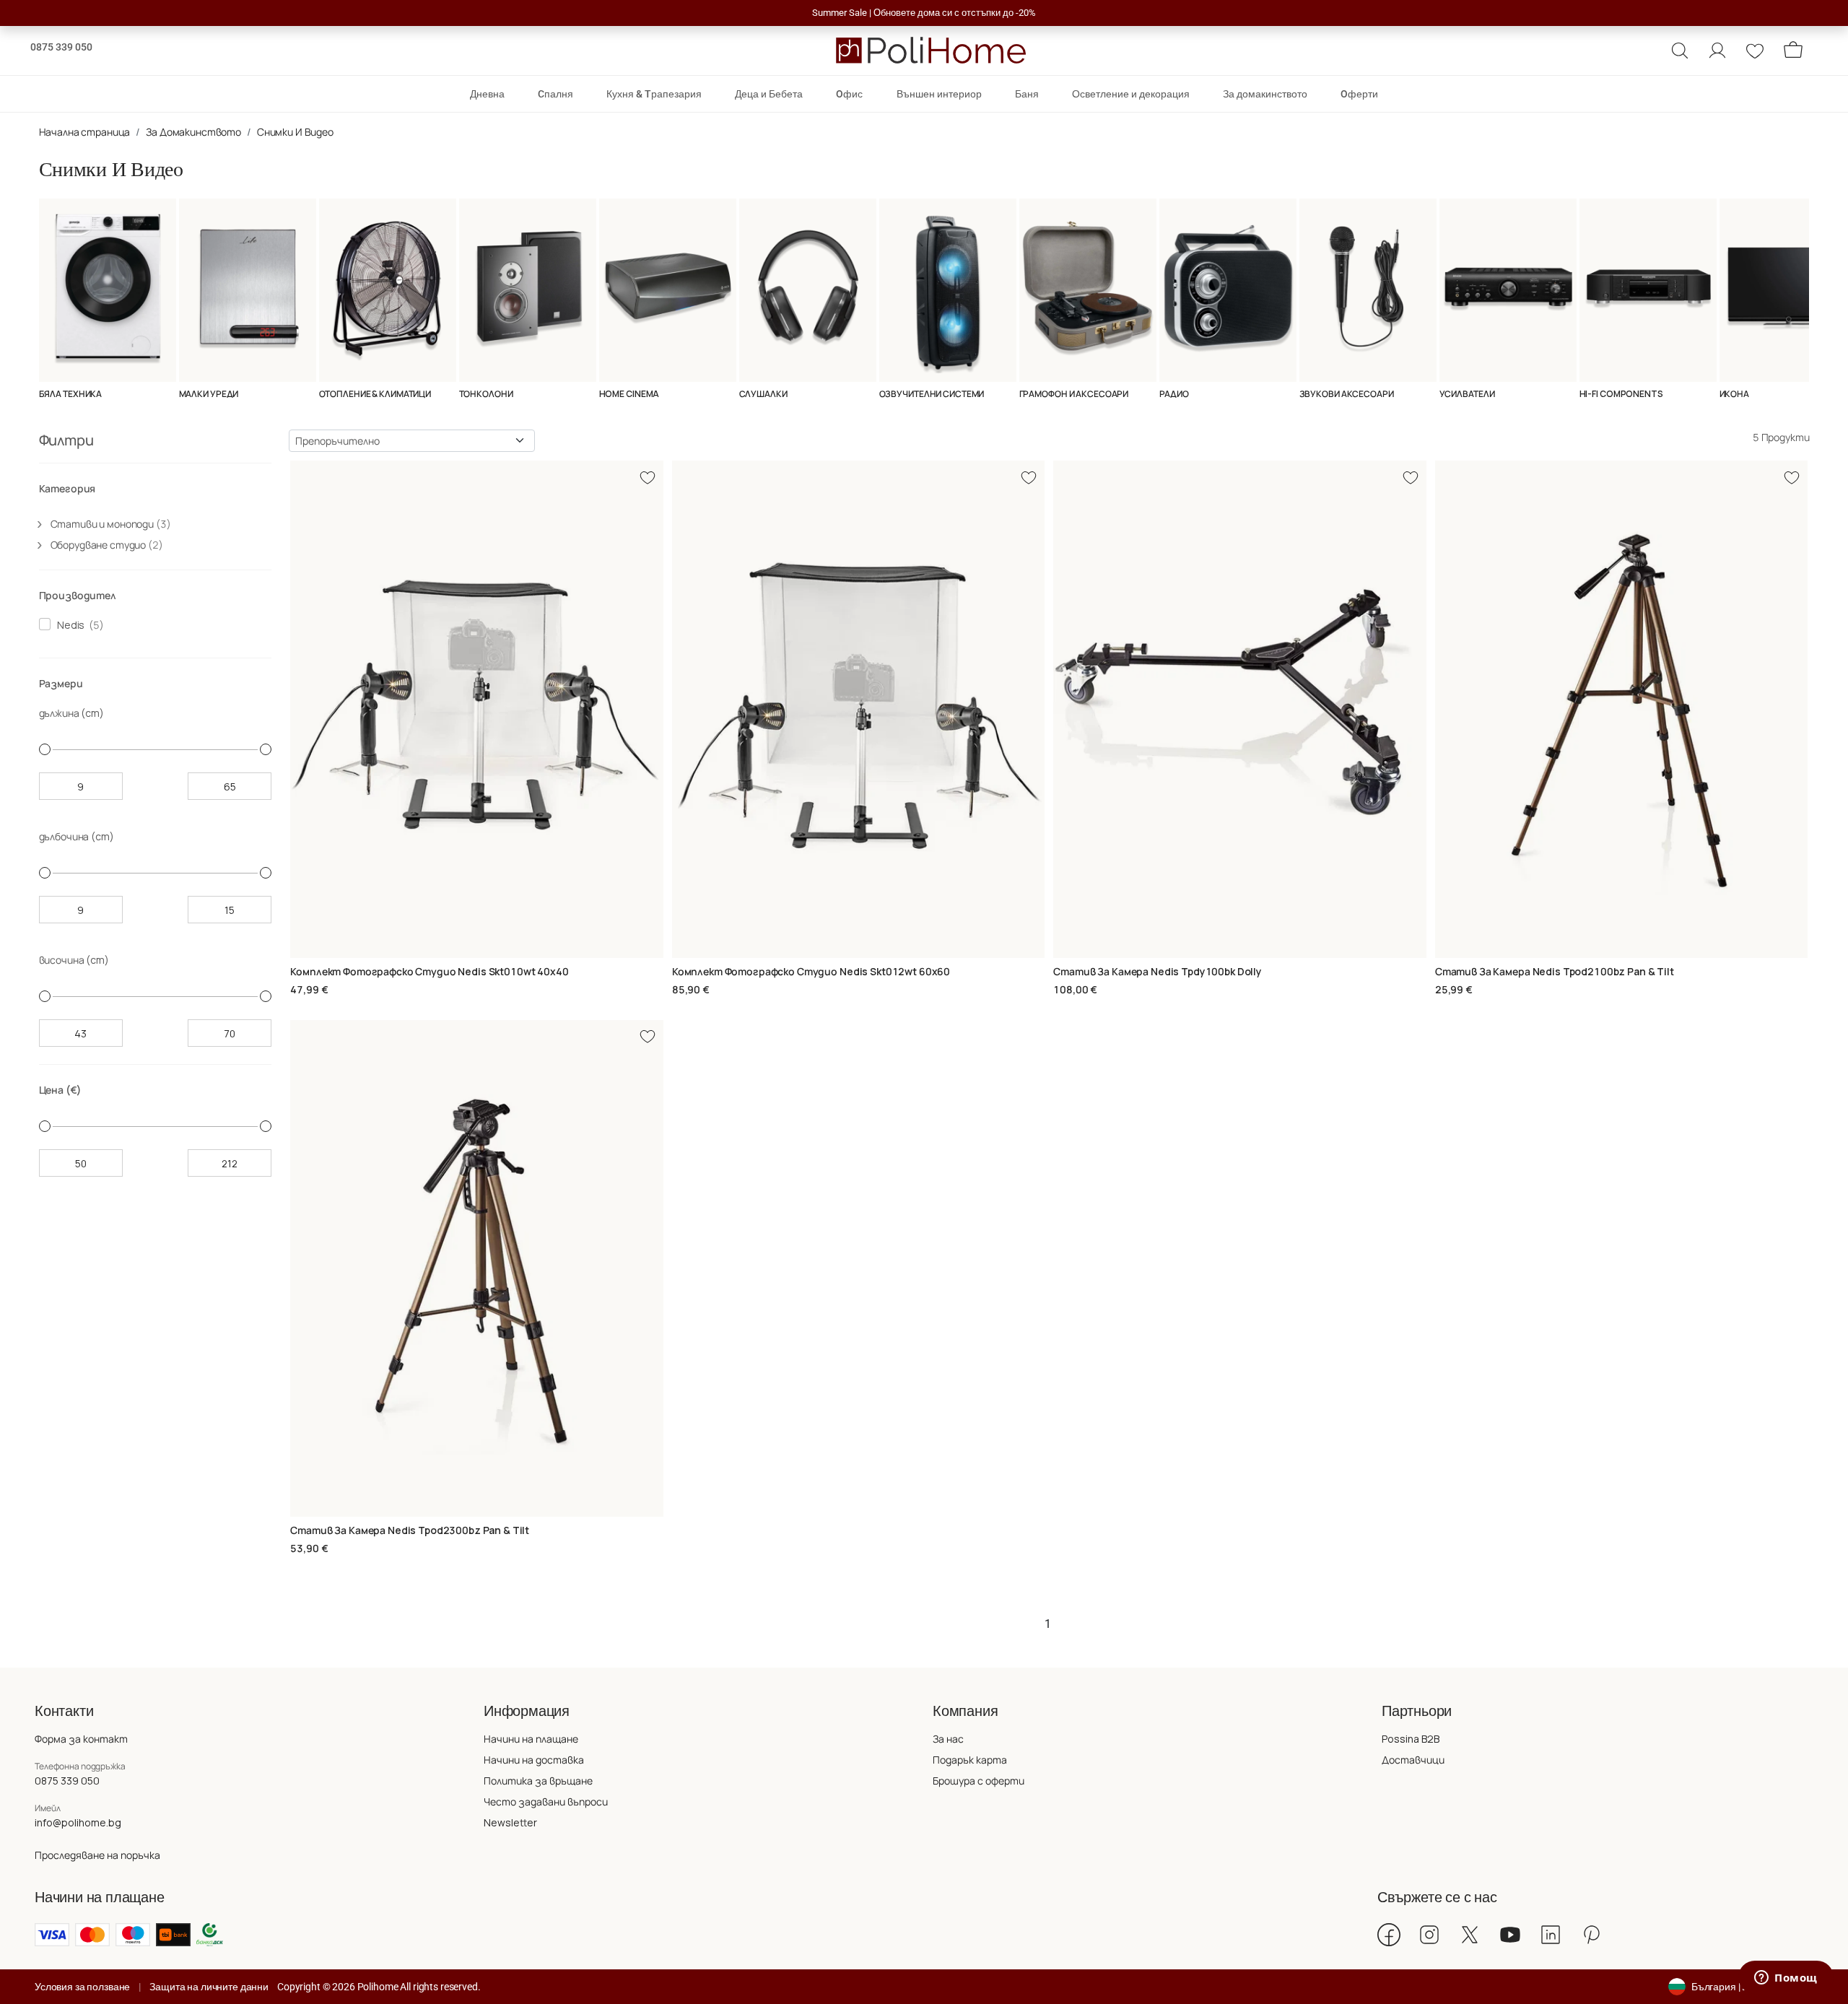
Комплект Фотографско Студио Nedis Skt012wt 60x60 (811, 971)
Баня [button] (1027, 94)
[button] (1680, 51)
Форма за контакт (81, 1739)
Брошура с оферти (979, 1781)
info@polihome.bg (78, 1822)
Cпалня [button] (555, 94)
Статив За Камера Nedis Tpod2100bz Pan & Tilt (1555, 971)
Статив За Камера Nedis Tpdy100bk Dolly (1158, 971)
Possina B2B (1411, 1739)
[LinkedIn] (1551, 1935)
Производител (78, 595)
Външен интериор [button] (939, 94)
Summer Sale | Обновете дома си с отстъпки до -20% (924, 13)
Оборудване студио (107, 545)
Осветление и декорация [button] (1131, 94)
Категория (67, 488)
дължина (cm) (71, 713)
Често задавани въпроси (546, 1802)
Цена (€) (60, 1090)
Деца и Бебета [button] (769, 94)
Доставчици (1413, 1760)
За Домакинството (193, 132)
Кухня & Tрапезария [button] (654, 94)
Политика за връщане (538, 1781)
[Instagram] (1429, 1935)
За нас (948, 1739)
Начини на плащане (531, 1739)
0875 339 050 (61, 47)
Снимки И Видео (295, 132)
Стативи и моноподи (111, 524)
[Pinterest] (1591, 1935)
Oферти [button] (1359, 94)
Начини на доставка (534, 1760)
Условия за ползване (82, 1987)
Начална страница (85, 132)
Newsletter (510, 1822)
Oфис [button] (849, 94)
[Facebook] (1389, 1935)
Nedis (69, 625)
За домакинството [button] (1265, 94)
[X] (1470, 1935)
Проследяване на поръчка (97, 1855)
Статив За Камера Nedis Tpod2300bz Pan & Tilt (410, 1530)
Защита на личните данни (209, 1987)
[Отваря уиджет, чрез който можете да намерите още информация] (1786, 1979)
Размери (61, 683)
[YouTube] (1510, 1935)
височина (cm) (74, 960)
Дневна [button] (487, 94)
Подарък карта (970, 1760)
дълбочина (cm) (77, 836)
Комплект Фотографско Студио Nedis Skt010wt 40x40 (429, 971)
